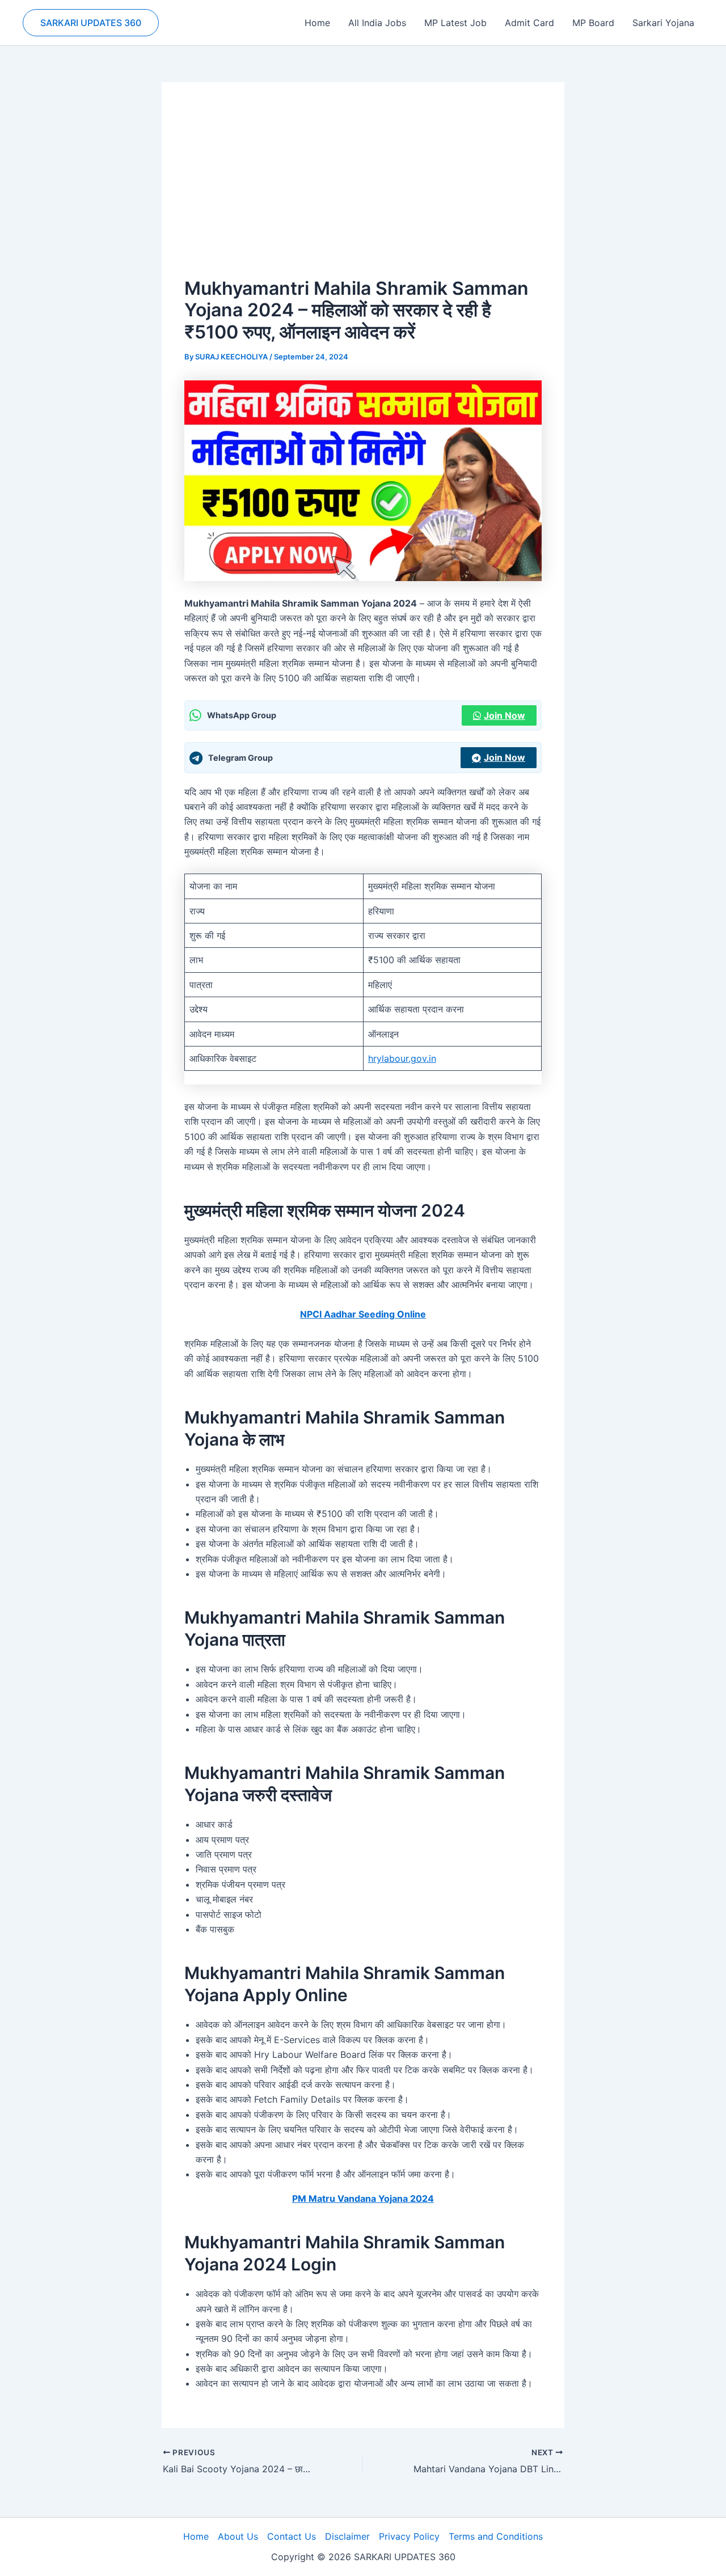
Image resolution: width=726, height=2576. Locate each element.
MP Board (593, 23)
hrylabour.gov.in (402, 1058)
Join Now (505, 715)
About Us (238, 2536)
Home (317, 23)
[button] (91, 23)
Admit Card (529, 23)
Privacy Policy (409, 2536)
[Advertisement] (363, 190)
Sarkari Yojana (663, 23)
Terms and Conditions (496, 2536)
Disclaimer (347, 2536)
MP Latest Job (455, 23)
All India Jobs (377, 23)
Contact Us (292, 2536)
